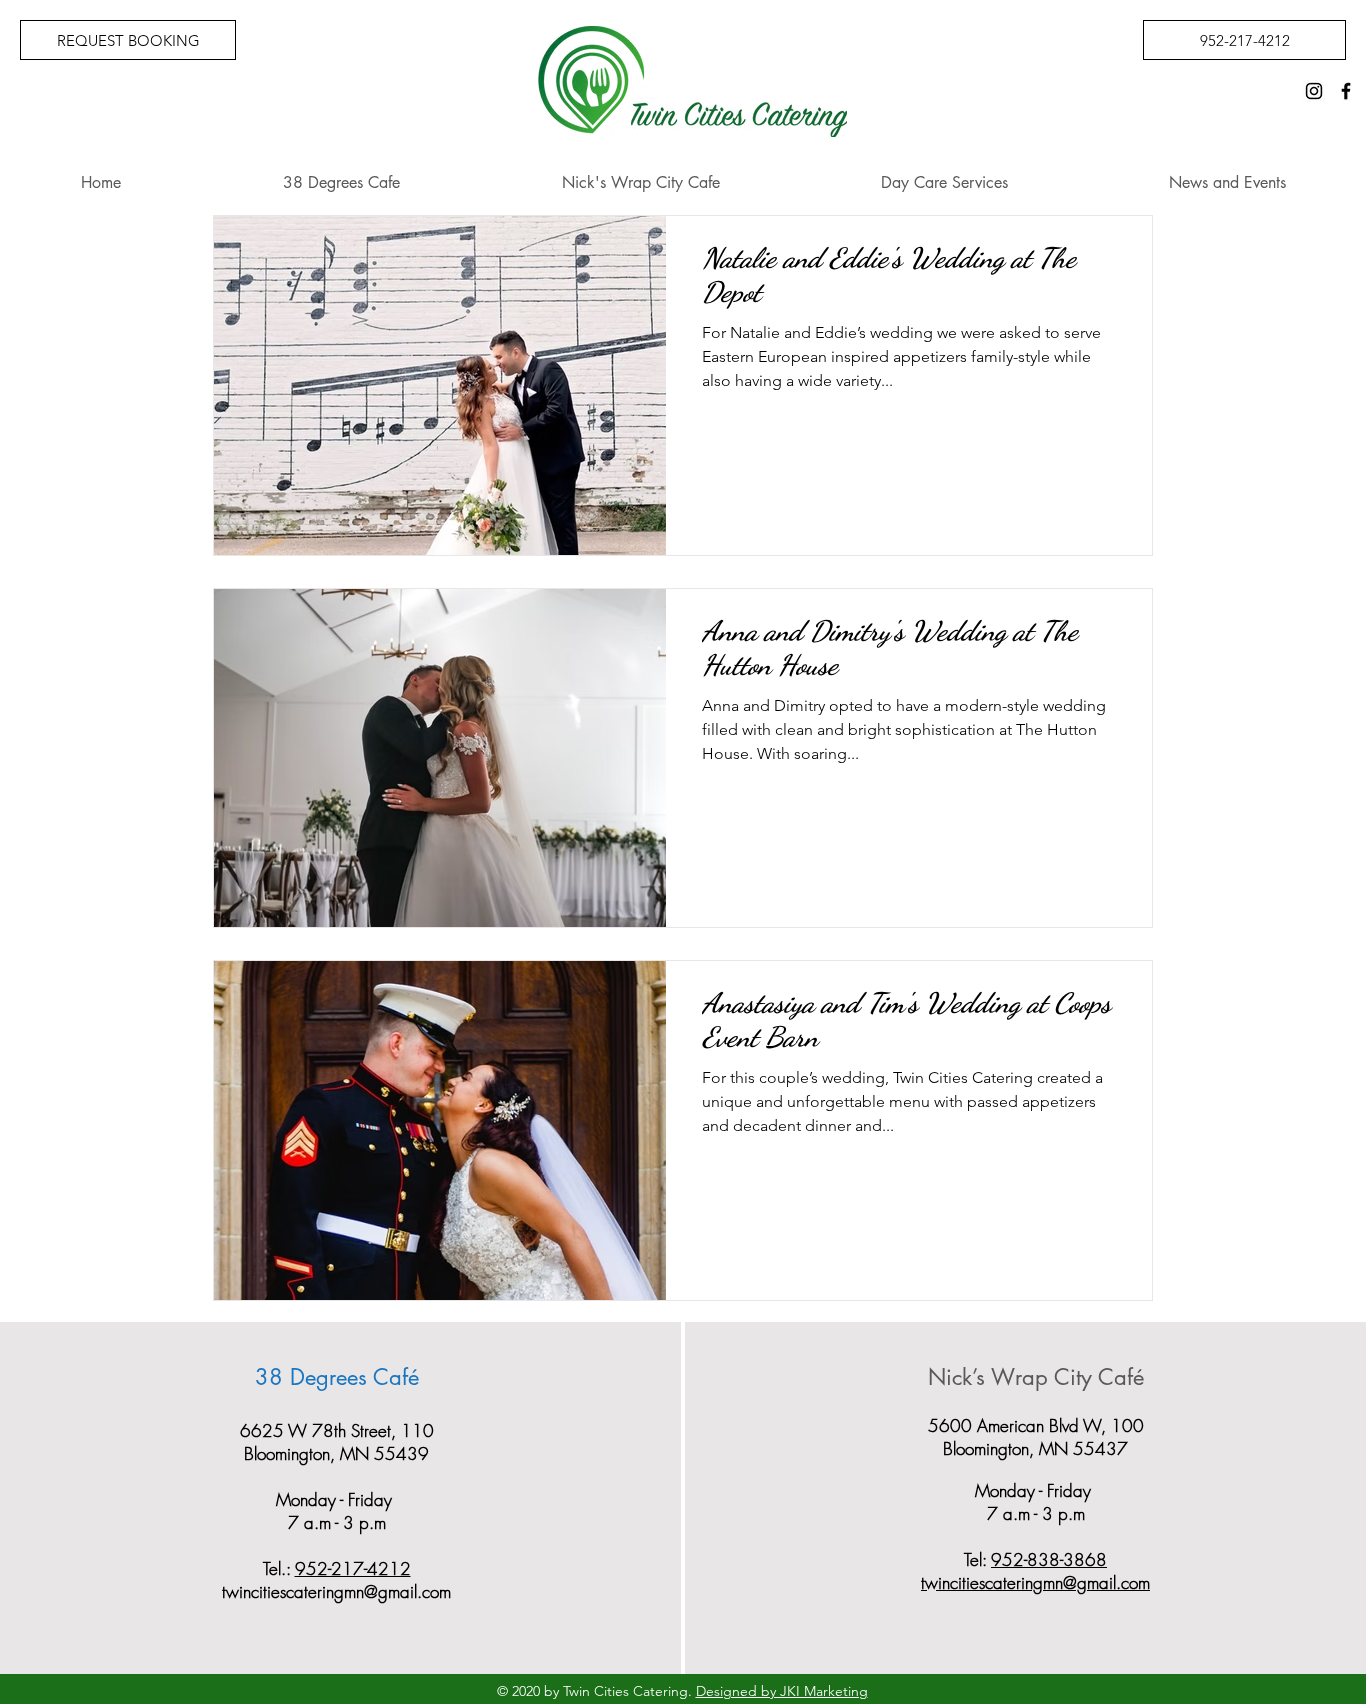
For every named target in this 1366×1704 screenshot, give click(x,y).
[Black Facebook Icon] (1346, 91)
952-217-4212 (353, 1568)
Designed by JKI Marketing (782, 1691)
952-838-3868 (1049, 1559)
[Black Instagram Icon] (1314, 91)
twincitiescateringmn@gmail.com (336, 1591)
